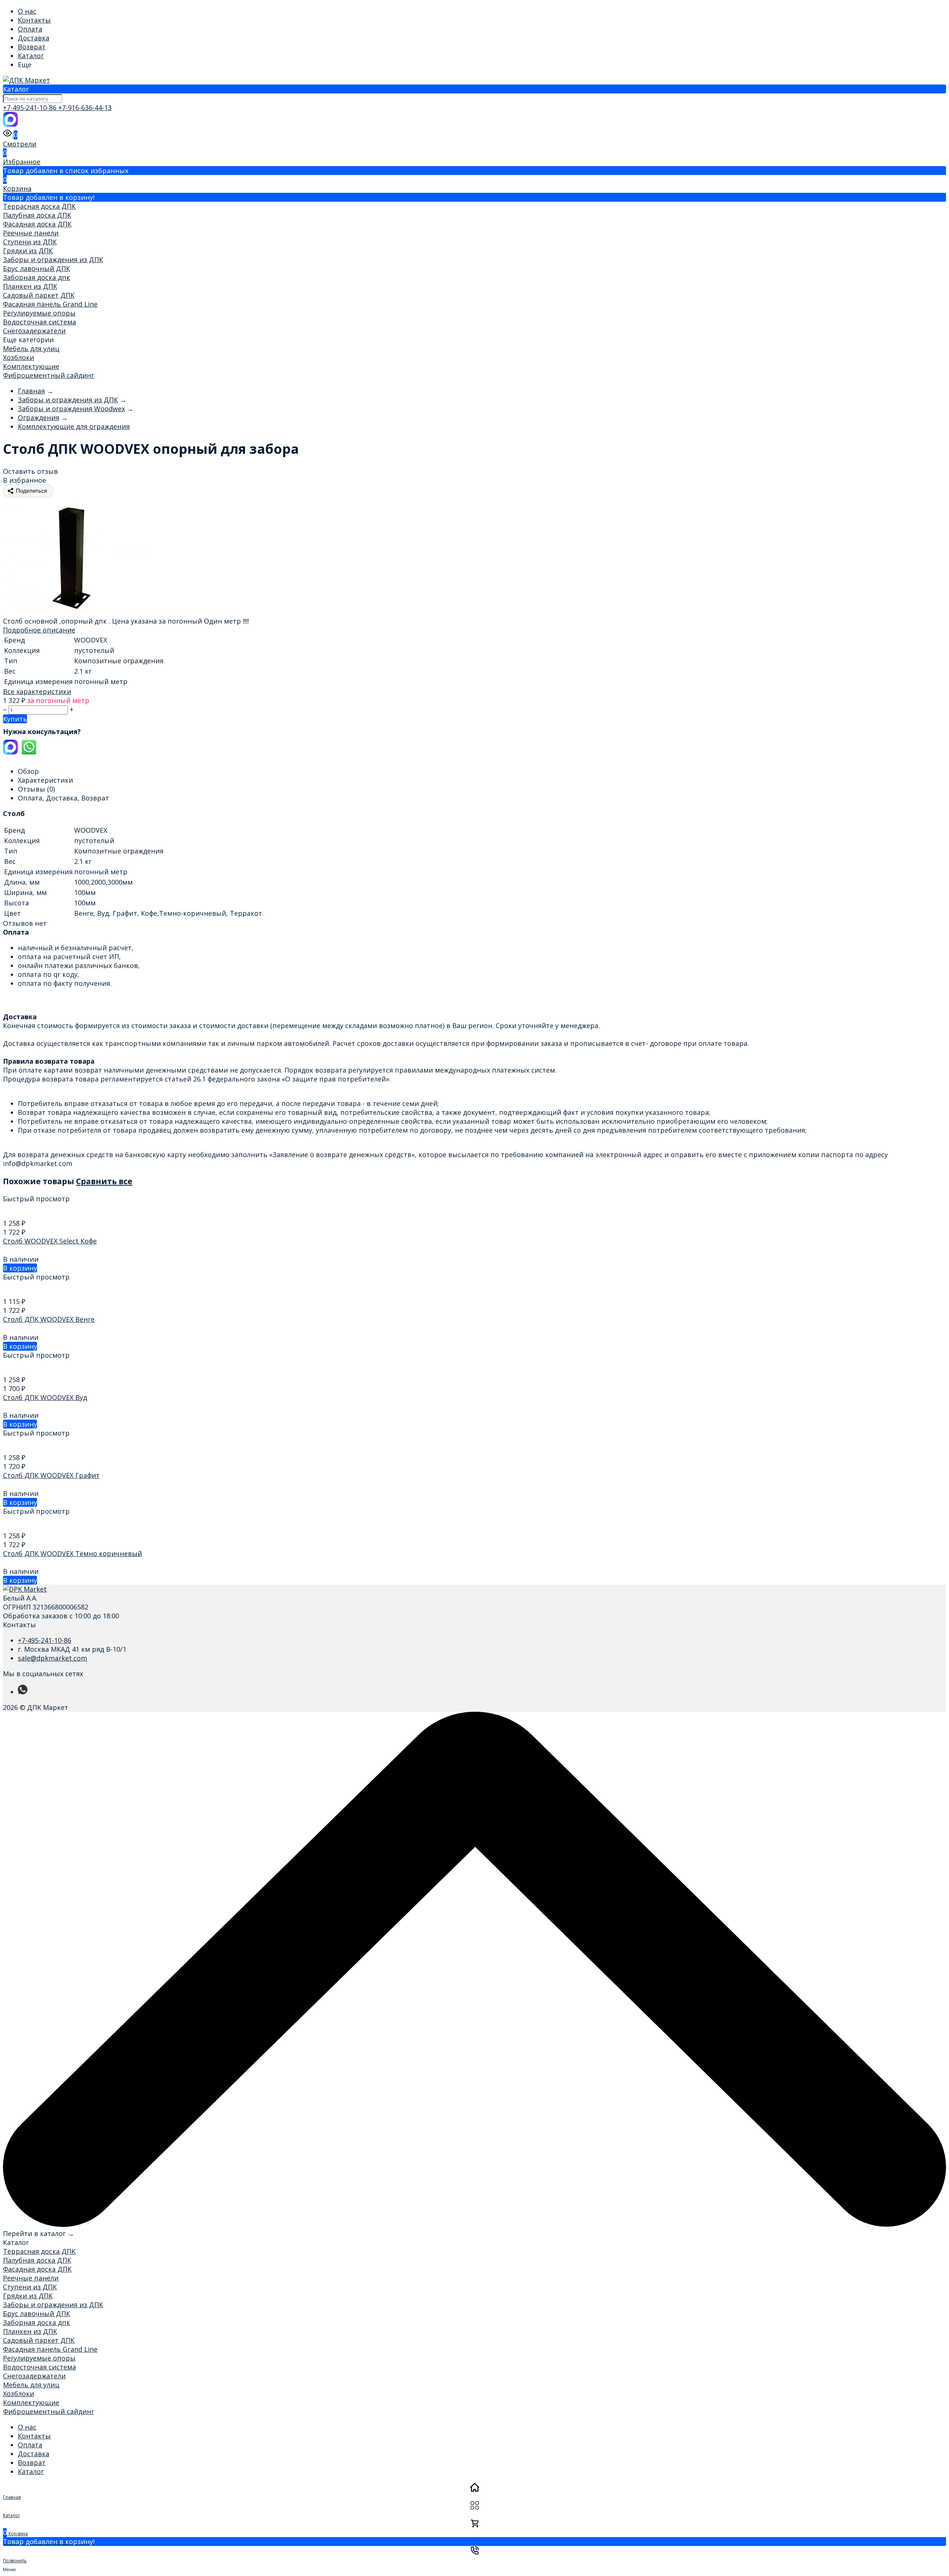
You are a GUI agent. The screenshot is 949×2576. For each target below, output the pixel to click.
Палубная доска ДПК (37, 215)
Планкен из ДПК (30, 286)
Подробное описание (39, 630)
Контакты (34, 20)
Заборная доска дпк (37, 277)
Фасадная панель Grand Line (50, 304)
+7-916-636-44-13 (85, 108)
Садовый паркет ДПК (39, 295)
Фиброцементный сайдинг (49, 375)
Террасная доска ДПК (39, 206)
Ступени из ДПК (30, 242)
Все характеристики (37, 691)
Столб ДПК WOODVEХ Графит (51, 1475)
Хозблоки (19, 357)
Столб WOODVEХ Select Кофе (50, 1241)
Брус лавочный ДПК (37, 268)
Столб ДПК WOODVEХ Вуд (45, 1397)
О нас (27, 11)
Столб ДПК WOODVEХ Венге (49, 1319)
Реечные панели (31, 233)
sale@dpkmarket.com (52, 1658)
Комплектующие (31, 366)
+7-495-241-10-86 (31, 108)
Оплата (30, 29)
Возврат (32, 47)
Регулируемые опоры (39, 313)
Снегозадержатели (34, 331)
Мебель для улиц (31, 349)
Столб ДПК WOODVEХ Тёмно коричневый (72, 1553)
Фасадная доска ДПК (37, 224)
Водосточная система (39, 322)
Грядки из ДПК (28, 251)
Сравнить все (104, 1181)
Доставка (34, 38)
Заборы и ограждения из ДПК (53, 260)
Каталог (31, 56)
